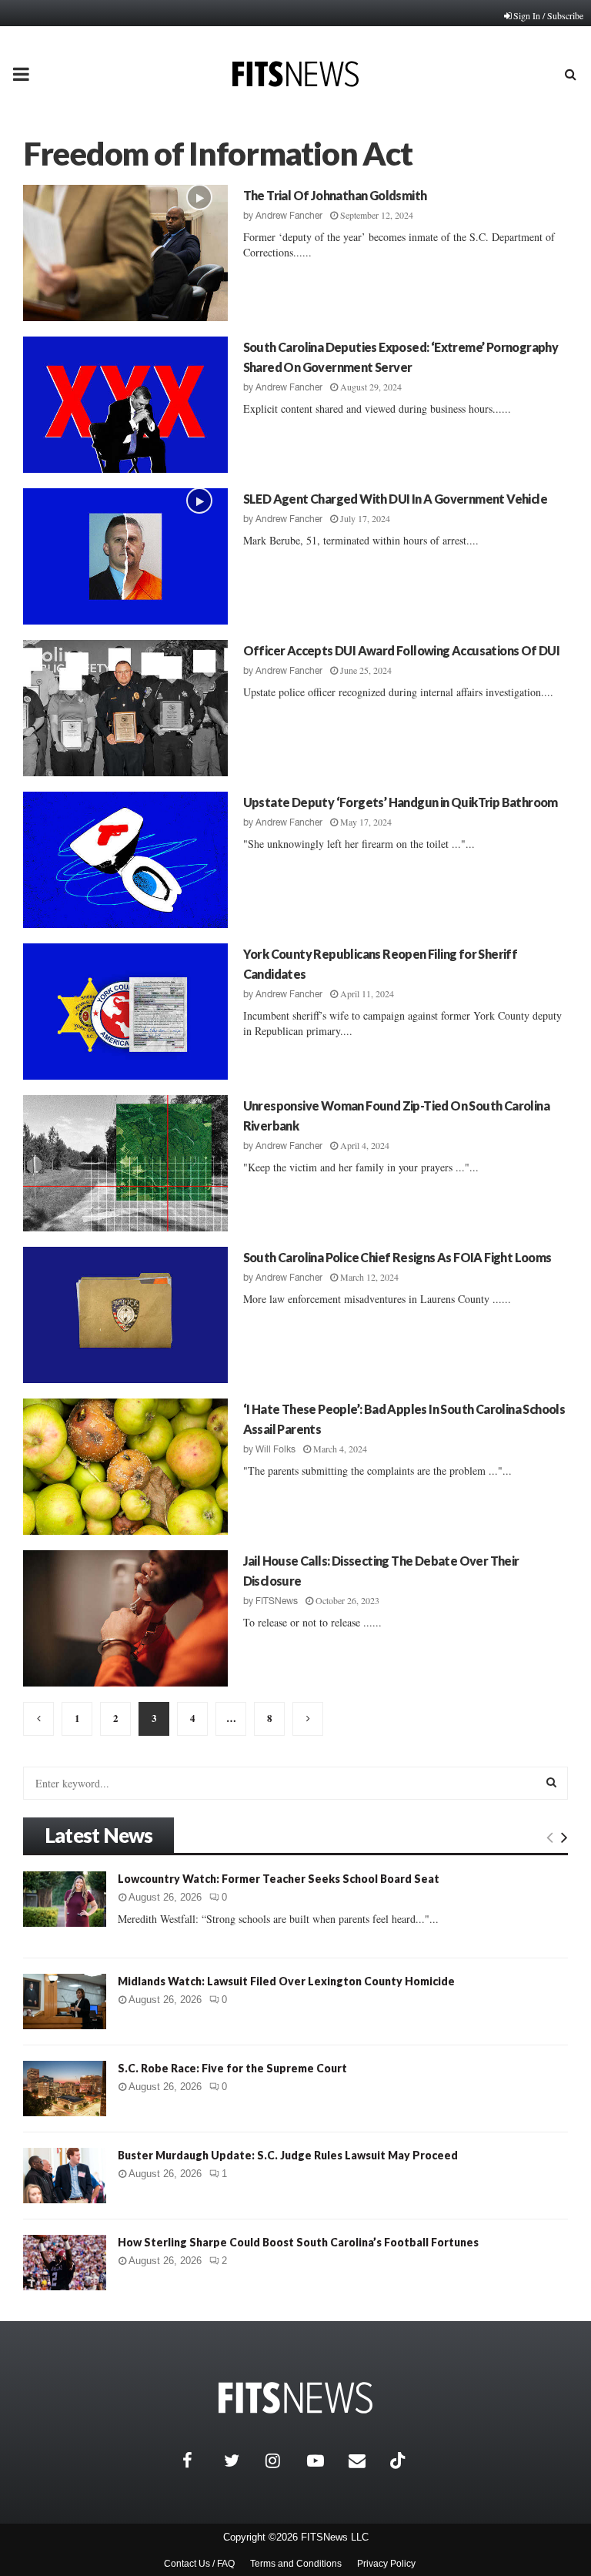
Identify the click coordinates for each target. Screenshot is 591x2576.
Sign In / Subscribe (548, 15)
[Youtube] (324, 2460)
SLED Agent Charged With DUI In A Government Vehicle (395, 499)
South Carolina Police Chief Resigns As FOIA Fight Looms (397, 1257)
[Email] (366, 2460)
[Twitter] (241, 2460)
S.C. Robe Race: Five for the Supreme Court (232, 2068)
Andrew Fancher (289, 216)
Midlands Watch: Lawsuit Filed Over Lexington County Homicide (286, 1981)
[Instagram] (282, 2460)
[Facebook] (199, 2460)
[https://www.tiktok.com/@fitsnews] (399, 2460)
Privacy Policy (386, 2564)
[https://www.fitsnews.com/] (295, 2398)
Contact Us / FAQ (199, 2564)
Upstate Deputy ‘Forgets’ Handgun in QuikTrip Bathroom (401, 802)
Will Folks (275, 1449)
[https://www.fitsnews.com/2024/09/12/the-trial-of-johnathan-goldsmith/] (125, 253)
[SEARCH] (551, 1782)
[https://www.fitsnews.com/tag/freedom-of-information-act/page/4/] (308, 1719)
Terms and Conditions (296, 2564)
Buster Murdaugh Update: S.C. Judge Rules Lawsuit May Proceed (288, 2155)
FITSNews (277, 1601)
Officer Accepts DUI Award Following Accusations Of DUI (402, 650)
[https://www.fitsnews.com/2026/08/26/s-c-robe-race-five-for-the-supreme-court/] (65, 2089)
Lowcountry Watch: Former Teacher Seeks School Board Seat (279, 1879)
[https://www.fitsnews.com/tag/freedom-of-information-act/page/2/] (38, 1719)
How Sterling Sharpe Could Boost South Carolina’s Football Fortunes (298, 2242)
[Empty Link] (550, 1837)
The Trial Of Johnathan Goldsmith (335, 195)
